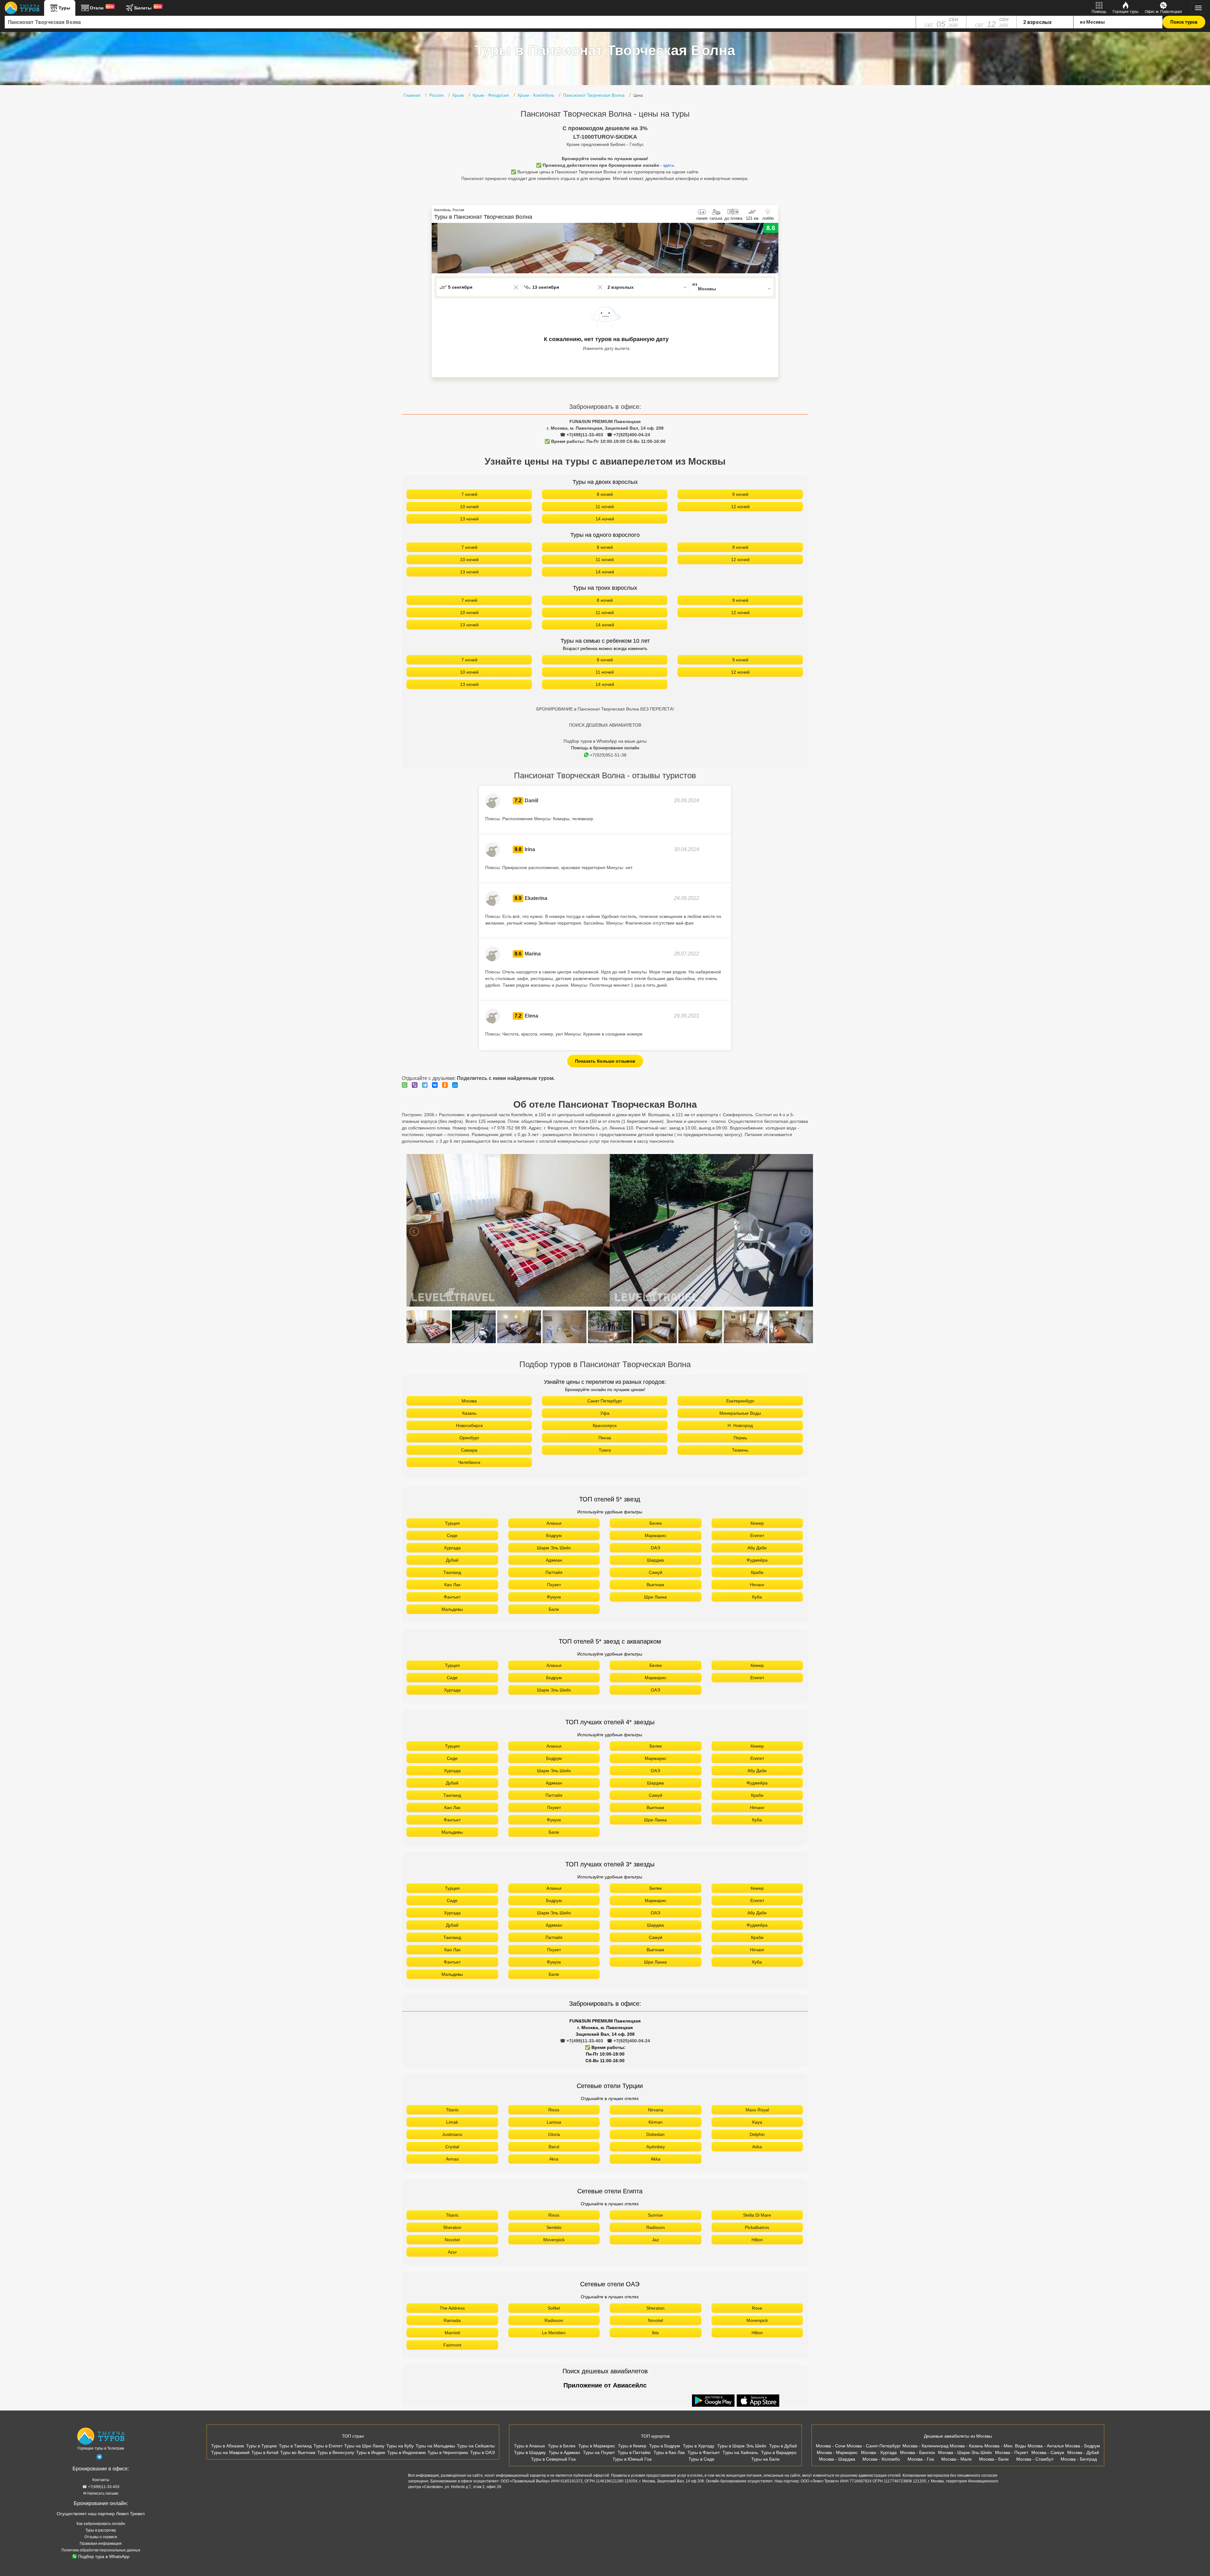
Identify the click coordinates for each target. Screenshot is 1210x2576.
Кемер (757, 1523)
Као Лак (452, 1585)
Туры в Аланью (530, 2446)
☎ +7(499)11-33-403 (582, 435)
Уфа (605, 1413)
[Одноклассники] (447, 1085)
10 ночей (469, 507)
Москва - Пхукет (1012, 2452)
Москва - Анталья (1046, 2446)
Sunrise (655, 2215)
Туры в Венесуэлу (336, 2452)
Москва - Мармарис (837, 2452)
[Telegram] (426, 1085)
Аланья (554, 1523)
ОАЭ (655, 1548)
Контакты (101, 2480)
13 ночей (469, 519)
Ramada (452, 2320)
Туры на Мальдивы (435, 2446)
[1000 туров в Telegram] (99, 2458)
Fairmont (452, 2345)
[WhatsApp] (406, 1085)
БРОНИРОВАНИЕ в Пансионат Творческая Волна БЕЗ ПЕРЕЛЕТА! (605, 709)
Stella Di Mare (757, 2215)
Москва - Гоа (921, 2459)
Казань (469, 1413)
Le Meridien (554, 2333)
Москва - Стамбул (1035, 2459)
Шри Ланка (655, 1597)
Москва (469, 1401)
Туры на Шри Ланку (364, 2446)
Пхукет (554, 1585)
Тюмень (740, 1450)
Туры (64, 8)
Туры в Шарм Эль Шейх (742, 2446)
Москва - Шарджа (837, 2459)
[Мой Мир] (457, 1085)
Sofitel (554, 2308)
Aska (757, 2147)
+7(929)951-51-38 (608, 755)
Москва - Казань (966, 2446)
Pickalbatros (757, 2227)
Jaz (655, 2240)
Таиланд (452, 1572)
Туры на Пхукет (599, 2452)
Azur (452, 2252)
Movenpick (554, 2240)
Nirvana (656, 2110)
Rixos (554, 2110)
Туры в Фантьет (704, 2452)
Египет (757, 1535)
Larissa (554, 2122)
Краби (757, 1572)
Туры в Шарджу (530, 2452)
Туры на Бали (765, 2459)
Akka (656, 2159)
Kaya (757, 2122)
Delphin (757, 2134)
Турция (452, 1523)
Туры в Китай (265, 2452)
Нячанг (757, 1585)
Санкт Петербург (605, 1401)
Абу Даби (757, 1548)
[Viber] (416, 1085)
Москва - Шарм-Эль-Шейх (965, 2452)
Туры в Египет (328, 2446)
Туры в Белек (562, 2446)
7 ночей (469, 494)
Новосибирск (469, 1425)
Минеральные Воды (740, 1413)
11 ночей (605, 507)
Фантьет (452, 1597)
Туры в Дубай (783, 2446)
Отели (102, 8)
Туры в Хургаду (699, 2446)
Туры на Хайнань (740, 2452)
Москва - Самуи (1048, 2452)
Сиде (452, 1535)
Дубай (452, 1560)
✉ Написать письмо (101, 2493)
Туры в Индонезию (407, 2452)
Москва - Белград (1079, 2459)
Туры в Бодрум (665, 2446)
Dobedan (655, 2134)
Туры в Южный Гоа (632, 2459)
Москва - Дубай (1083, 2452)
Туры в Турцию (262, 2446)
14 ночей (605, 519)
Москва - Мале (956, 2459)
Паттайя (554, 1572)
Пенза (605, 1438)
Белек (656, 1523)
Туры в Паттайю (634, 2452)
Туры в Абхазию (228, 2446)
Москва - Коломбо (881, 2459)
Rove (757, 2308)
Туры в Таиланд (295, 2446)
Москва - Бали (994, 2459)
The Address (452, 2308)
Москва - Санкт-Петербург (874, 2446)
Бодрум (554, 1535)
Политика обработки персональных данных (101, 2550)
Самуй (656, 1572)
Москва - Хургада (879, 2452)
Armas (452, 2159)
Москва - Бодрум (1083, 2446)
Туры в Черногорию (448, 2452)
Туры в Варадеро (779, 2452)
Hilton (757, 2240)
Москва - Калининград (925, 2446)
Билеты (148, 8)
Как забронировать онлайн (101, 2524)
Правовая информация (101, 2544)
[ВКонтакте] (436, 1085)
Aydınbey (656, 2147)
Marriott (452, 2333)
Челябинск (469, 1462)
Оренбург (469, 1438)
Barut (554, 2147)
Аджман (554, 1560)
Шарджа (655, 1560)
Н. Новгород (740, 1425)
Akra (554, 2159)
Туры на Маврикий (230, 2452)
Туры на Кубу (400, 2446)
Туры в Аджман (564, 2452)
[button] (774, 248)
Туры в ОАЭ (482, 2452)
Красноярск (605, 1425)
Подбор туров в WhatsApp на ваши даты (605, 741)
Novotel (452, 2240)
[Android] (714, 2401)
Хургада (452, 1548)
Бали (554, 1609)
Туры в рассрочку (101, 2530)
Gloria (554, 2134)
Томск (605, 1450)
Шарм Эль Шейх (554, 1548)
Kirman (656, 2122)
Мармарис (656, 1535)
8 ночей (605, 494)
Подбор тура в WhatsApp (104, 2556)
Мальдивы (452, 1609)
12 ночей (740, 507)
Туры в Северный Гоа (553, 2459)
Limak (452, 2122)
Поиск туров (1184, 22)
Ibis (655, 2333)
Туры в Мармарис (597, 2446)
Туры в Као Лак (669, 2452)
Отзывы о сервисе (101, 2537)
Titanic (452, 2110)
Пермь (740, 1438)
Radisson (656, 2227)
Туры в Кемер (632, 2446)
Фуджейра (757, 1560)
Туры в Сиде (701, 2459)
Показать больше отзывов (605, 1061)
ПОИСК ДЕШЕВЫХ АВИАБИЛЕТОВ (605, 725)
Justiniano (452, 2134)
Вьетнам (655, 1585)
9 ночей (740, 494)
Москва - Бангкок (917, 2452)
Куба (757, 1597)
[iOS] (758, 2401)
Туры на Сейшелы (476, 2446)
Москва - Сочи (831, 2446)
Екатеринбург (740, 1401)
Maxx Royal (757, 2110)
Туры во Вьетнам (298, 2452)
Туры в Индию (371, 2452)
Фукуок (554, 1597)
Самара (469, 1450)
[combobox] (460, 22)
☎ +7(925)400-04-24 (628, 435)
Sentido (554, 2227)
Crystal (452, 2147)
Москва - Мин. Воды (1005, 2446)
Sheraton (452, 2227)
